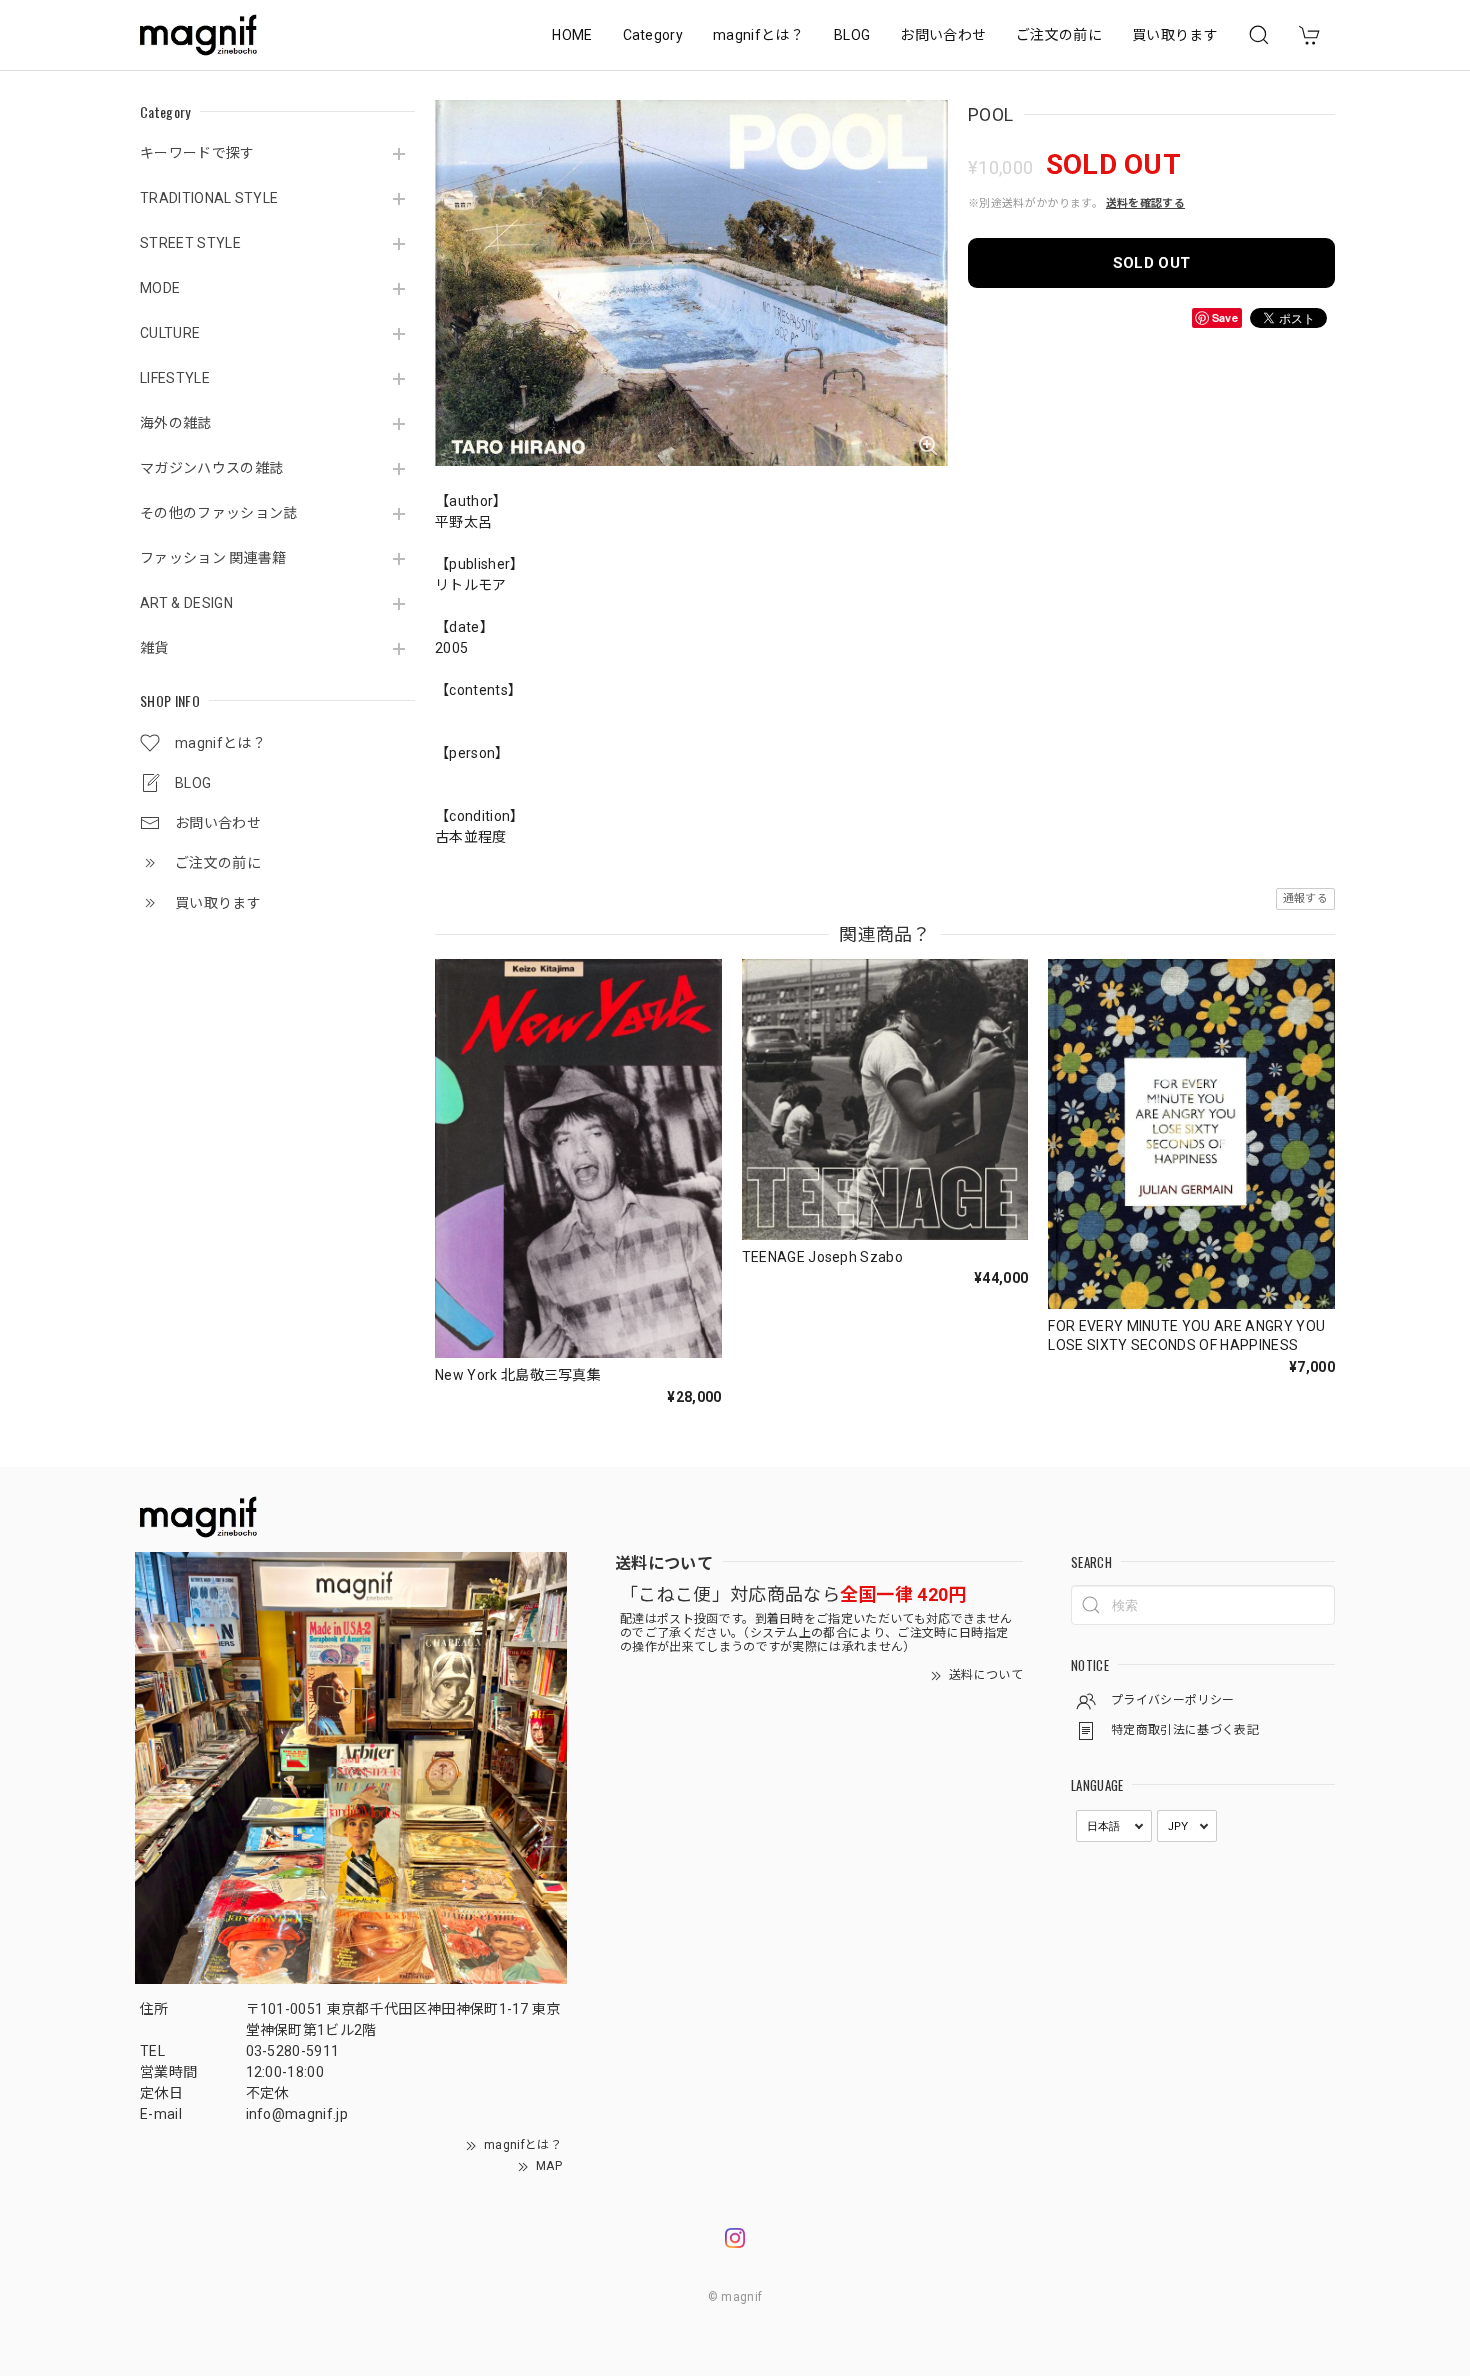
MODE (160, 288)
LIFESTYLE (175, 378)
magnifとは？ (758, 35)
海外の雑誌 (176, 423)
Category (653, 35)
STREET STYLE (190, 243)
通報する (1305, 898)
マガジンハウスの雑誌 (211, 468)
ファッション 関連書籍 (213, 558)
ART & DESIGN (186, 603)
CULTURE (170, 333)
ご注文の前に (1059, 35)
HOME (572, 35)
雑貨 (154, 648)
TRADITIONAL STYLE (209, 198)
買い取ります (1175, 35)
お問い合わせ (943, 35)
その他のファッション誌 (219, 513)
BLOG (852, 35)
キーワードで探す (197, 153)
